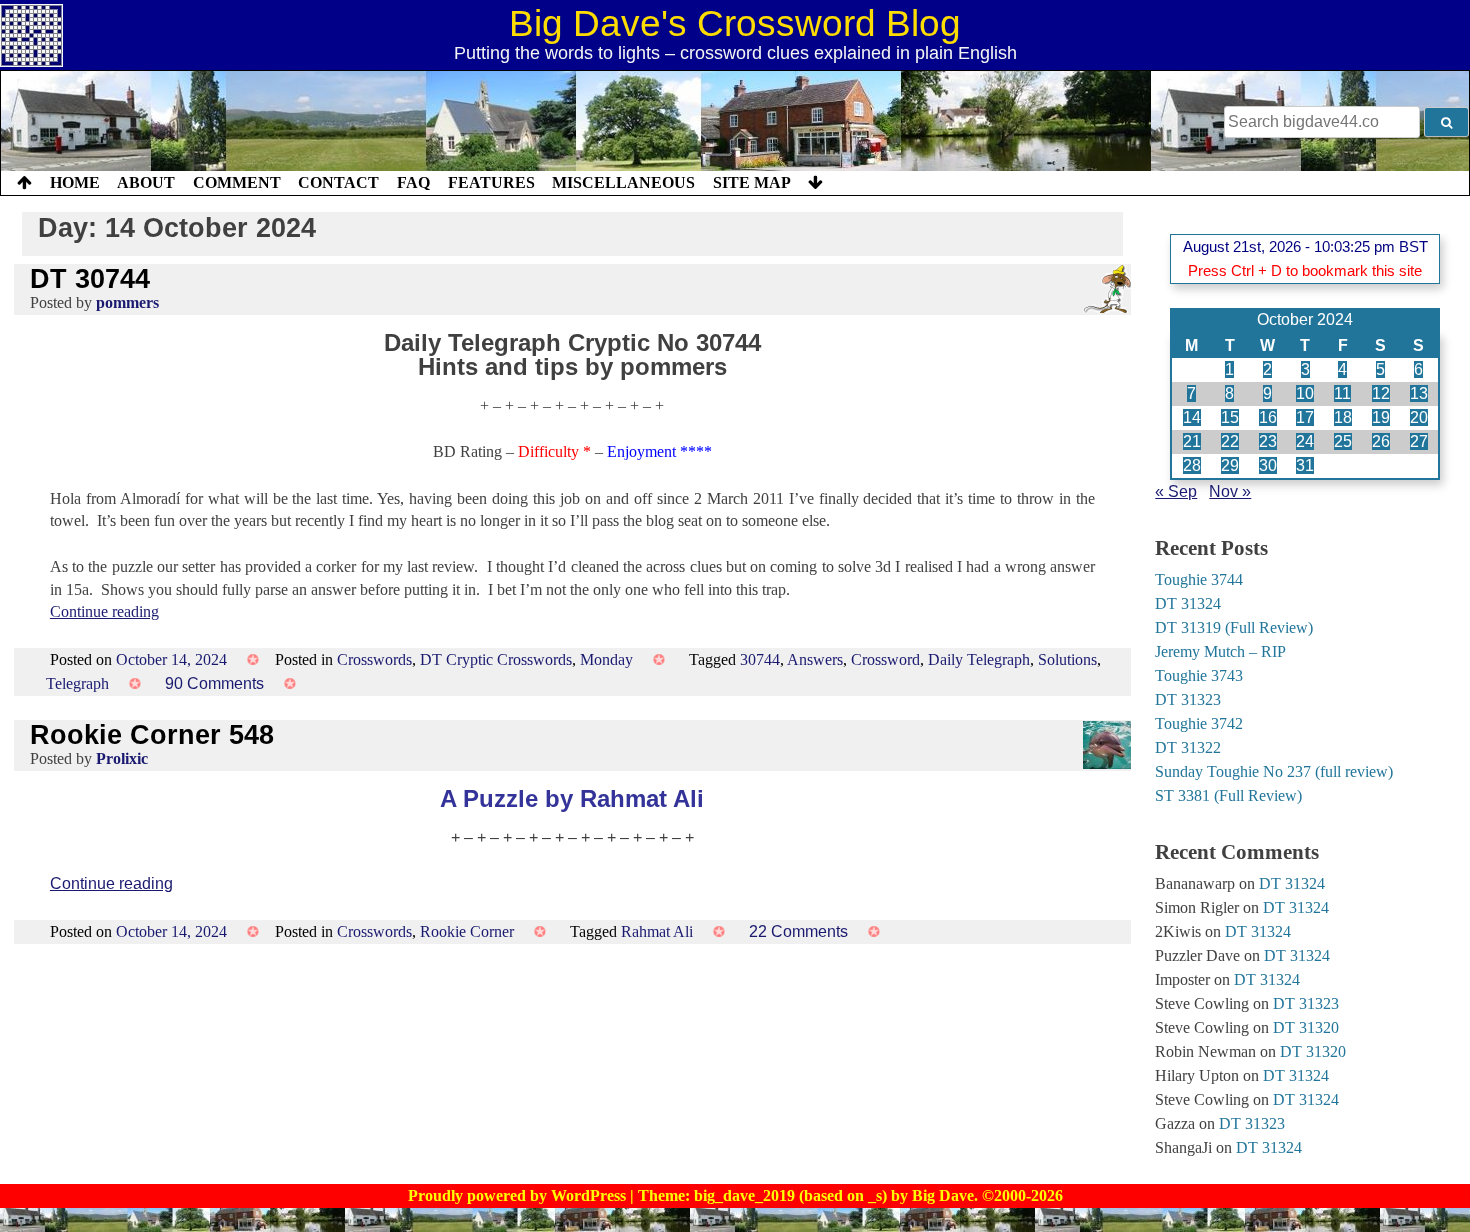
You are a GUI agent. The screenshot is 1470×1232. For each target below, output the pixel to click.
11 (1342, 393)
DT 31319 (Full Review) (1234, 627)
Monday (606, 659)
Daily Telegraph (979, 659)
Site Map (752, 182)
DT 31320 (1306, 1027)
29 (1230, 465)
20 (1419, 417)
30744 (760, 659)
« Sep (1176, 491)
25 (1343, 441)
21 (1192, 441)
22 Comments (798, 931)
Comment (237, 182)
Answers (815, 659)
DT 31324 (1188, 603)
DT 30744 (90, 278)
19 (1381, 417)
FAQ (413, 182)
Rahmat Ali (657, 931)
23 (1268, 441)
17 (1305, 417)
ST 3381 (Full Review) (1228, 795)
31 (1305, 465)
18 (1343, 417)
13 (1419, 393)
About (146, 182)
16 (1268, 417)
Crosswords (374, 659)
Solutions (1067, 659)
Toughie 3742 (1199, 723)
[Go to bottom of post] (815, 183)
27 (1419, 441)
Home (75, 182)
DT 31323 (1188, 699)
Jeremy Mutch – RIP (1220, 651)
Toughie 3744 (1199, 579)
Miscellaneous (623, 182)
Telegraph (77, 683)
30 (1268, 465)
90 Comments (214, 683)
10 (1305, 393)
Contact (338, 182)
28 (1192, 465)
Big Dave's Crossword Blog (735, 23)
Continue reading (104, 611)
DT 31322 (1188, 747)
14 (1192, 417)
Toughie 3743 (1199, 675)
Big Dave (943, 1195)
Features (491, 182)
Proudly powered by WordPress (519, 1195)
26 (1381, 441)
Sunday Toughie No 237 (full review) (1274, 771)
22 (1230, 441)
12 (1381, 393)
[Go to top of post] (24, 183)
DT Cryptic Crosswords (496, 659)
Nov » (1230, 491)
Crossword (885, 659)
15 (1230, 417)
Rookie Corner (467, 931)
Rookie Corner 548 (152, 734)
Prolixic (122, 758)
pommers (127, 302)
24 (1305, 441)
